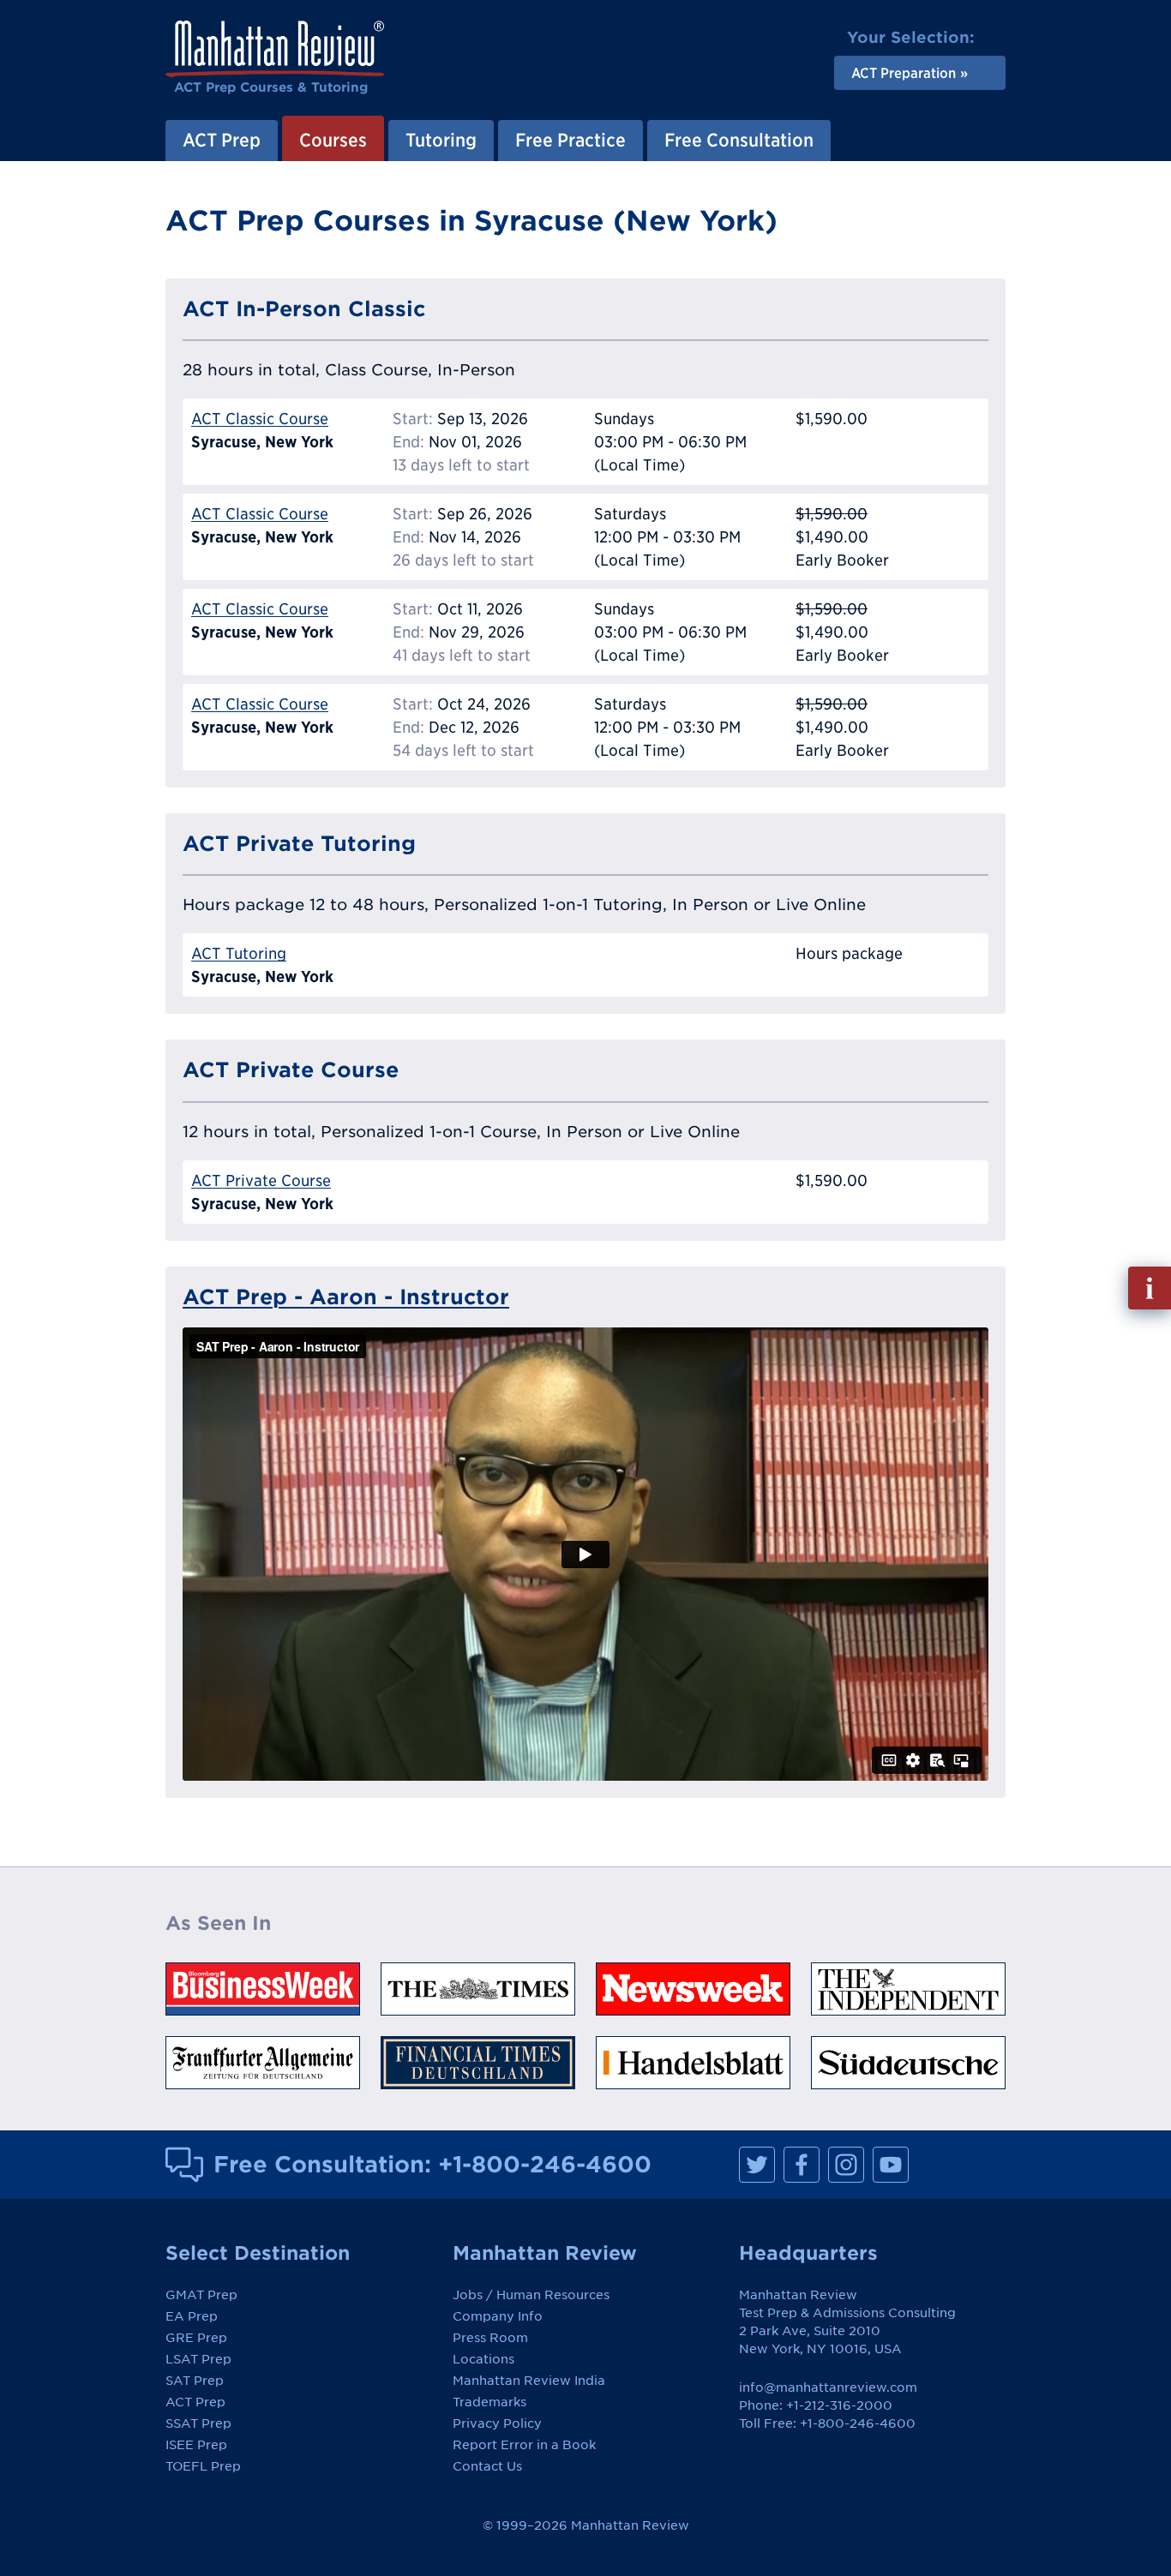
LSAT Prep (198, 2359)
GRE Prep (196, 2338)
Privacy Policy (497, 2423)
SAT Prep (195, 2381)
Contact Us (487, 2466)
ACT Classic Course (260, 419)
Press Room (490, 2338)
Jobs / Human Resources (531, 2295)
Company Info (498, 2316)
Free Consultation (739, 140)
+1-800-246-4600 (545, 2164)
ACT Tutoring (239, 953)
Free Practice (570, 140)
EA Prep (192, 2316)
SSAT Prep (198, 2423)
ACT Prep (222, 140)
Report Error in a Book (524, 2445)
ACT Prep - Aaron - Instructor (346, 1297)
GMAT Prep (201, 2295)
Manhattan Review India (529, 2381)
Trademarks (489, 2402)
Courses (333, 140)
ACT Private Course (261, 1180)
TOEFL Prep (203, 2466)
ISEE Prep (196, 2445)
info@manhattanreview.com (828, 2387)
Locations (483, 2359)
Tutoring (441, 140)
